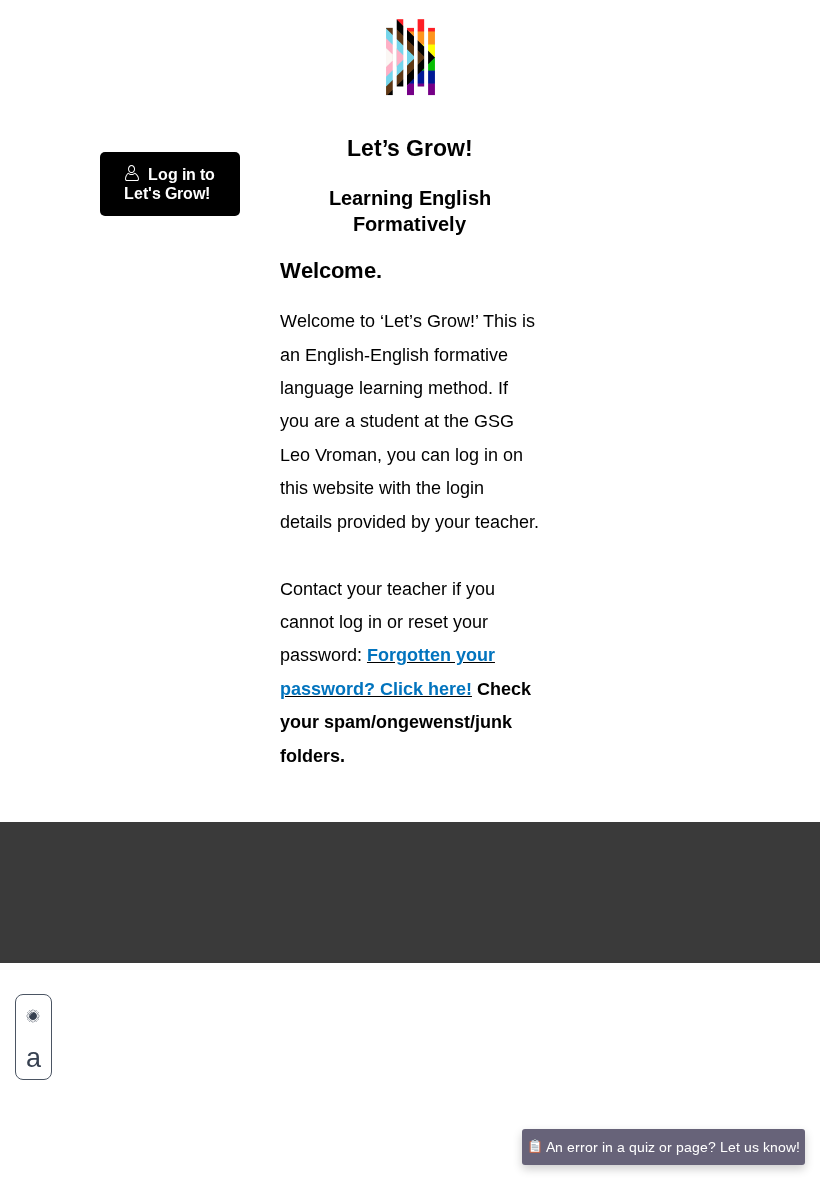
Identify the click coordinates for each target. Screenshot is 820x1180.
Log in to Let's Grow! (169, 184)
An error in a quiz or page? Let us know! (671, 1147)
